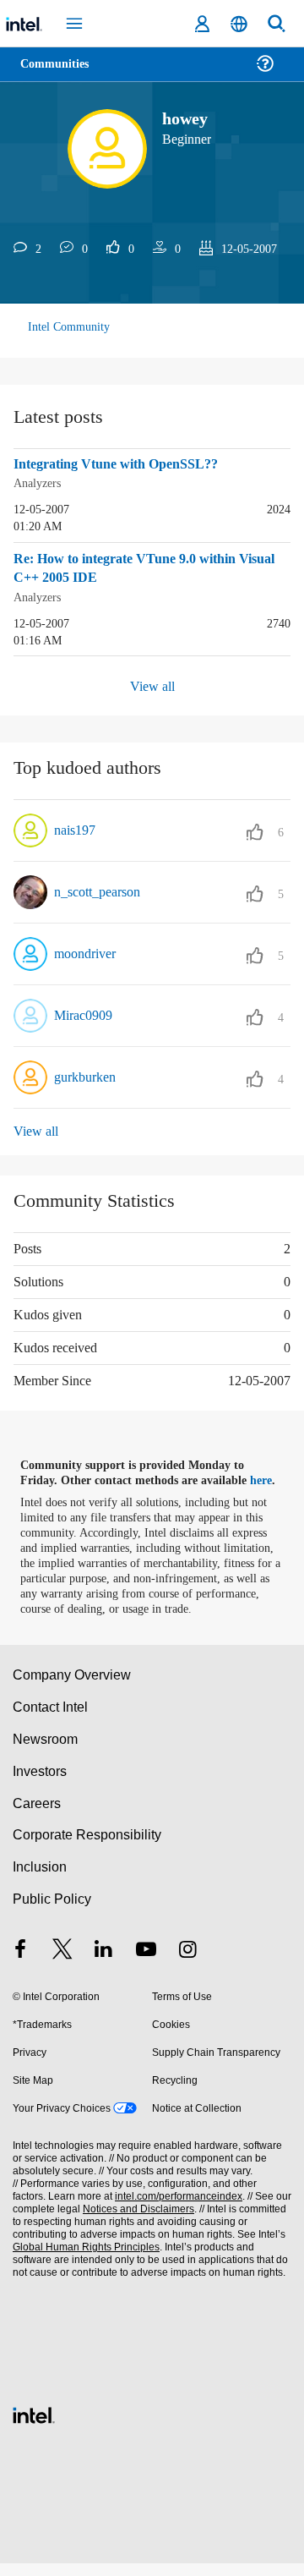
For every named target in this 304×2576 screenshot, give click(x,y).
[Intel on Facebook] (20, 1964)
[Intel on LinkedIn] (104, 1964)
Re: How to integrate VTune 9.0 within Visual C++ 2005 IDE (135, 568)
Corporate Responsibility (88, 1847)
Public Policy (51, 1912)
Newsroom (45, 1752)
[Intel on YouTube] (146, 1964)
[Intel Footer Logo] (34, 2426)
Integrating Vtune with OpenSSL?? (123, 464)
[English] (239, 24)
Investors (40, 1784)
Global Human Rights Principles (84, 2260)
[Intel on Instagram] (187, 1964)
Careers (36, 1816)
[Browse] (61, 74)
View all (152, 684)
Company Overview (72, 1688)
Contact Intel (52, 1720)
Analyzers (40, 482)
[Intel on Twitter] (62, 1964)
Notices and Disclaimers (135, 2222)
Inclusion (39, 1880)
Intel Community (69, 327)
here (268, 1478)
